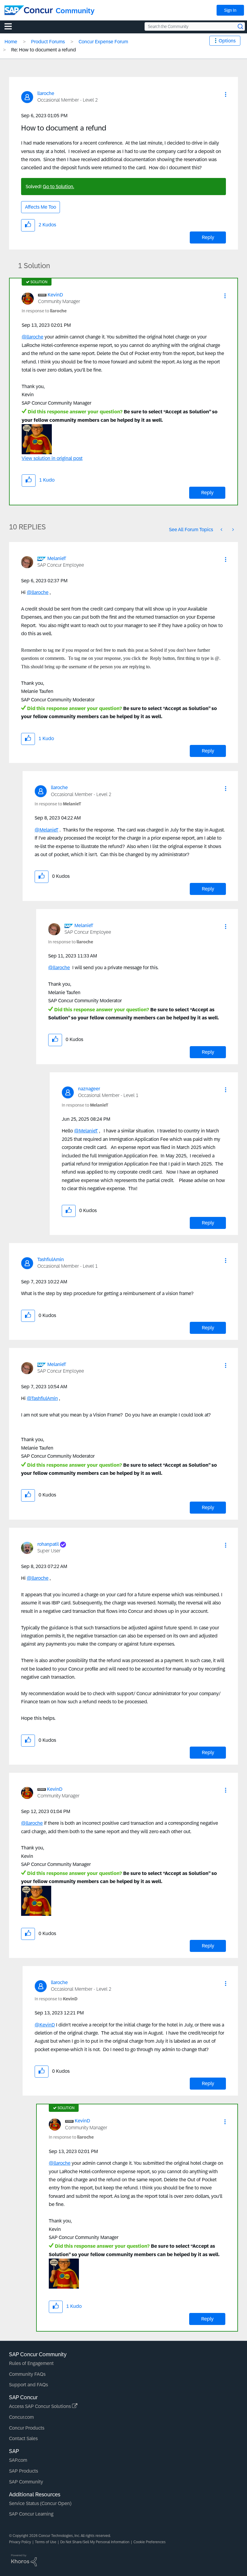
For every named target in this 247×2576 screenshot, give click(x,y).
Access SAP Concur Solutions (41, 2406)
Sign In (230, 10)
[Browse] (11, 26)
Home (11, 42)
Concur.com (21, 2417)
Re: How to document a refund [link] (44, 50)
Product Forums (48, 42)
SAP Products (23, 2471)
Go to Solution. (58, 187)
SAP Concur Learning (31, 2514)
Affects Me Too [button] (41, 207)
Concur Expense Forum (103, 42)
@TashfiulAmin (42, 1398)
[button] (226, 94)
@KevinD (45, 2025)
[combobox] (195, 26)
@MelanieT (47, 830)
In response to (44, 311)
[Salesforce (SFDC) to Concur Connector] (222, 530)
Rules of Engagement (31, 2363)
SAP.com (18, 2460)
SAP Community (26, 2482)
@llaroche (33, 337)
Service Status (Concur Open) (40, 2503)
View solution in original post (52, 458)
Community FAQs (27, 2374)
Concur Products (27, 2428)
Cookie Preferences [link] (150, 2542)
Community (75, 11)
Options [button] (227, 41)
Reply (208, 237)
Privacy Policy (20, 2542)
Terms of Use (46, 2542)
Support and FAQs (28, 2385)
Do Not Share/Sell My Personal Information (95, 2542)
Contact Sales (23, 2438)
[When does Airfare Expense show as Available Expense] (233, 530)
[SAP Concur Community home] (29, 10)
